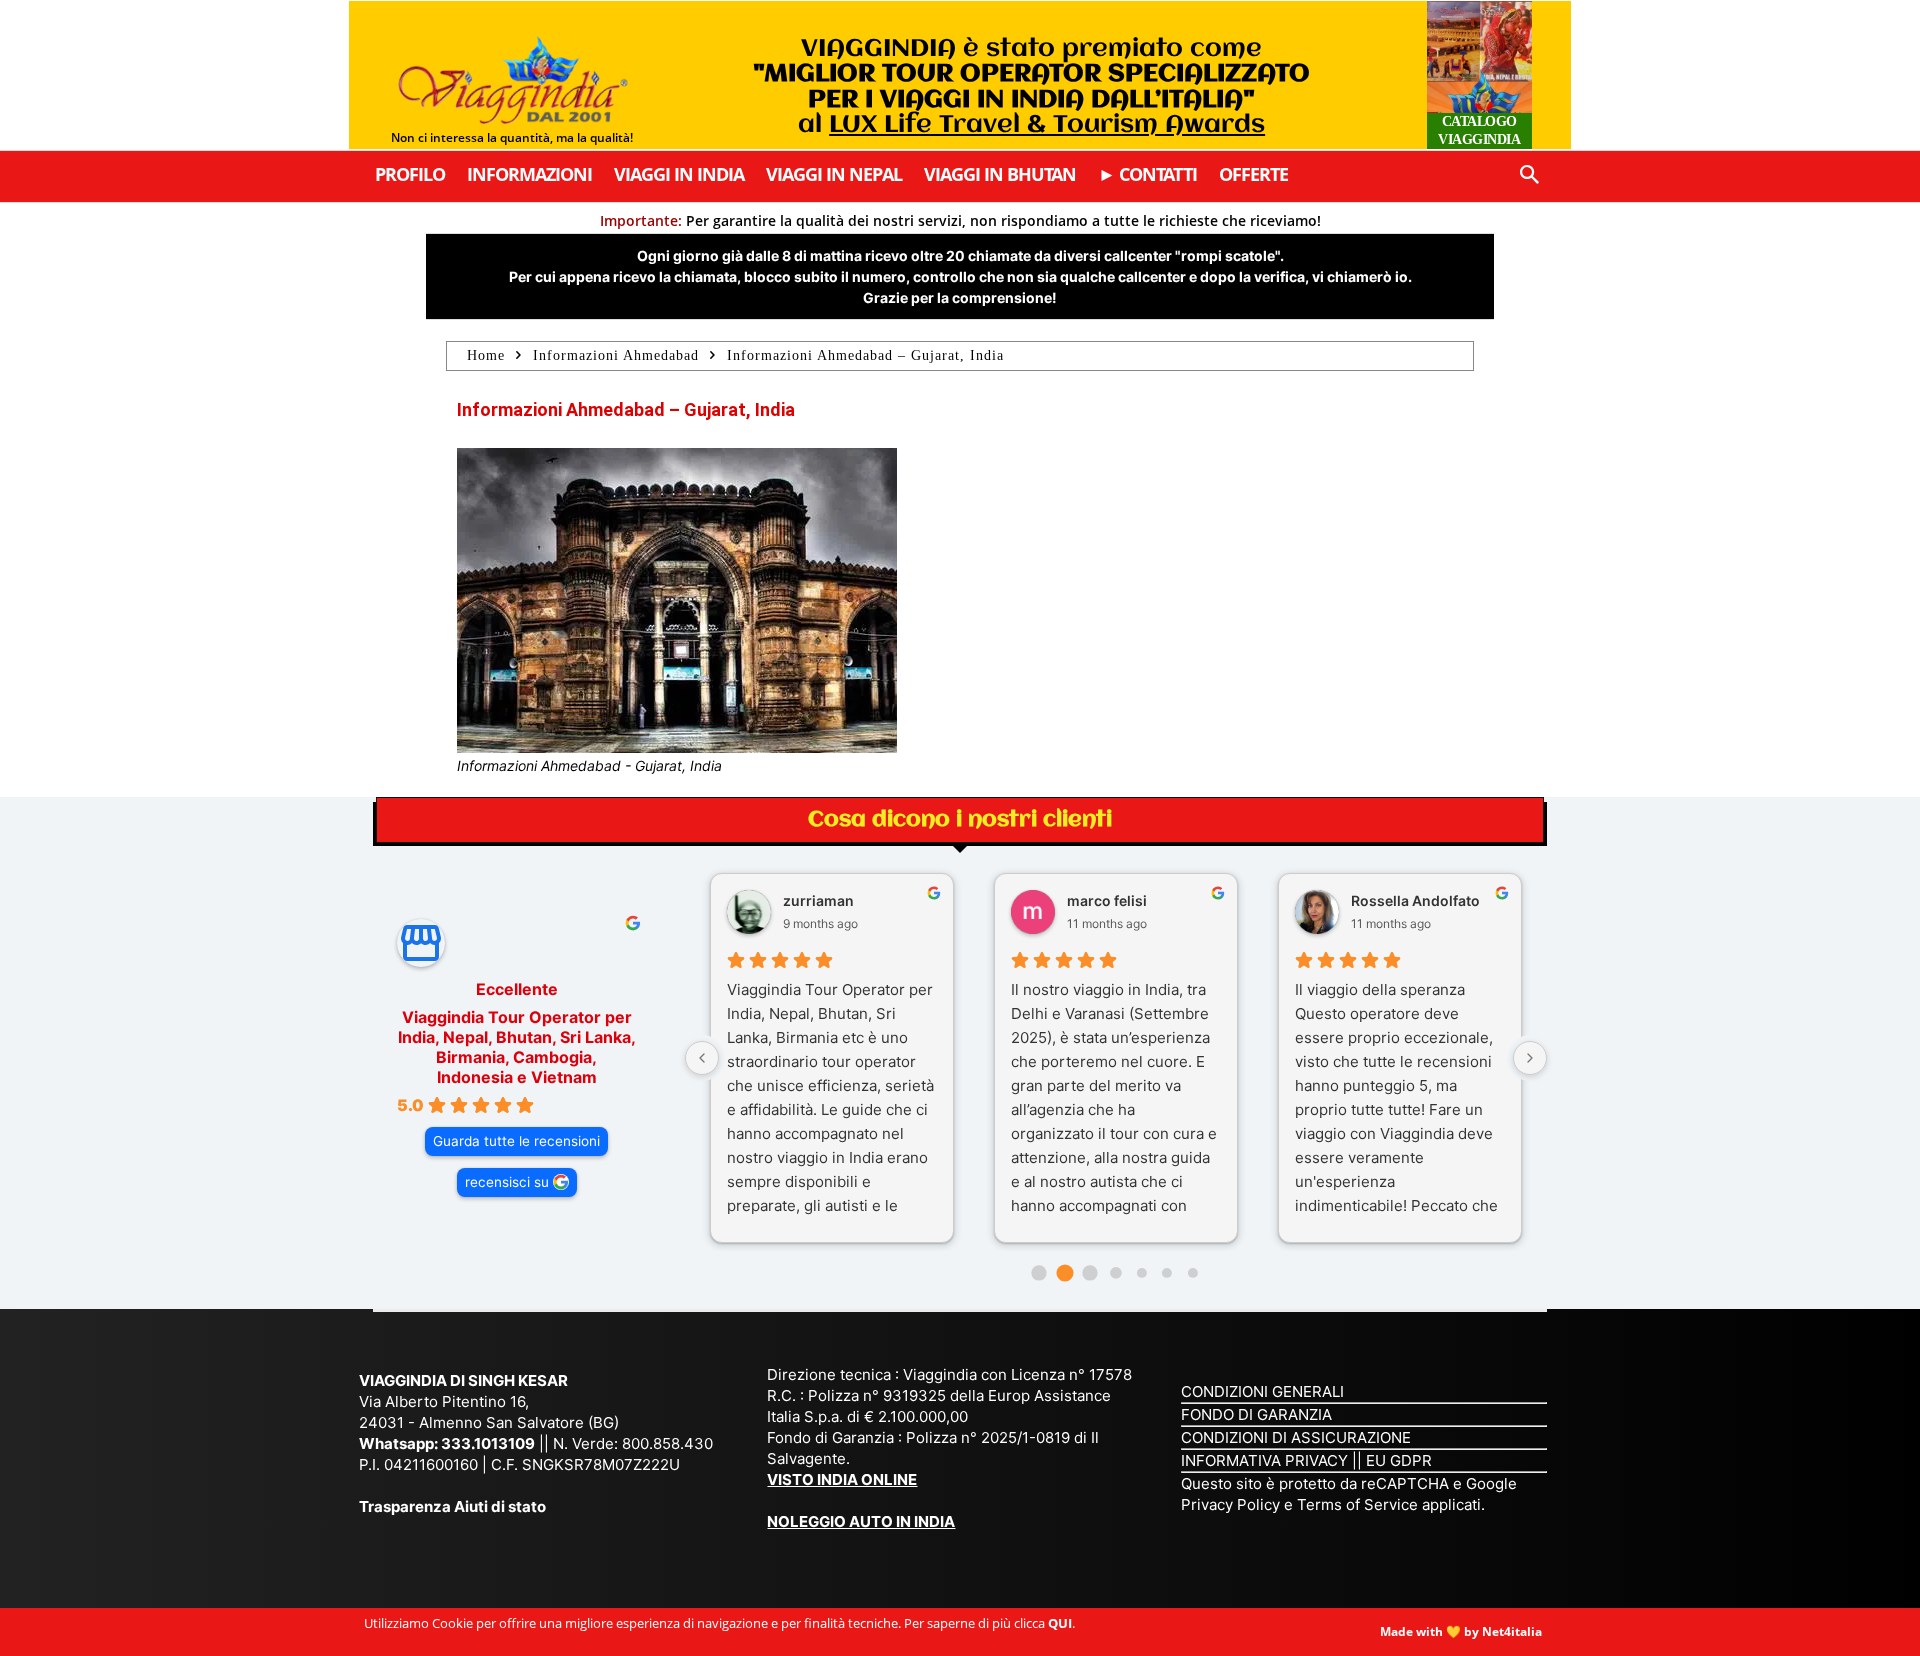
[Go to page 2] (1090, 1272)
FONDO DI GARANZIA (1256, 1414)
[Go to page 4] (1141, 1273)
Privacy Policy (1232, 1504)
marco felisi (1107, 900)
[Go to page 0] (1038, 1272)
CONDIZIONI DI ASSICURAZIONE (1296, 1437)
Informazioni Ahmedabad (616, 355)
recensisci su (507, 1182)
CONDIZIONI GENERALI (1262, 1391)
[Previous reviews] (702, 1058)
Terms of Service (1357, 1504)
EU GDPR (1399, 1460)
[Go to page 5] (1167, 1273)
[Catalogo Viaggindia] (1479, 75)
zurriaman (818, 900)
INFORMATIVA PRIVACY (1264, 1460)
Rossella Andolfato (1415, 900)
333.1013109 (488, 1443)
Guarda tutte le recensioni (516, 1141)
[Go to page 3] (1115, 1272)
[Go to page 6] (1193, 1273)
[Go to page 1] (1064, 1273)
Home (486, 355)
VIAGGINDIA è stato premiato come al (1031, 87)
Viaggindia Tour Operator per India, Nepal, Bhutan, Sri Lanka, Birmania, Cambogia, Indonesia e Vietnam (517, 1047)
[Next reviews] (1530, 1058)
